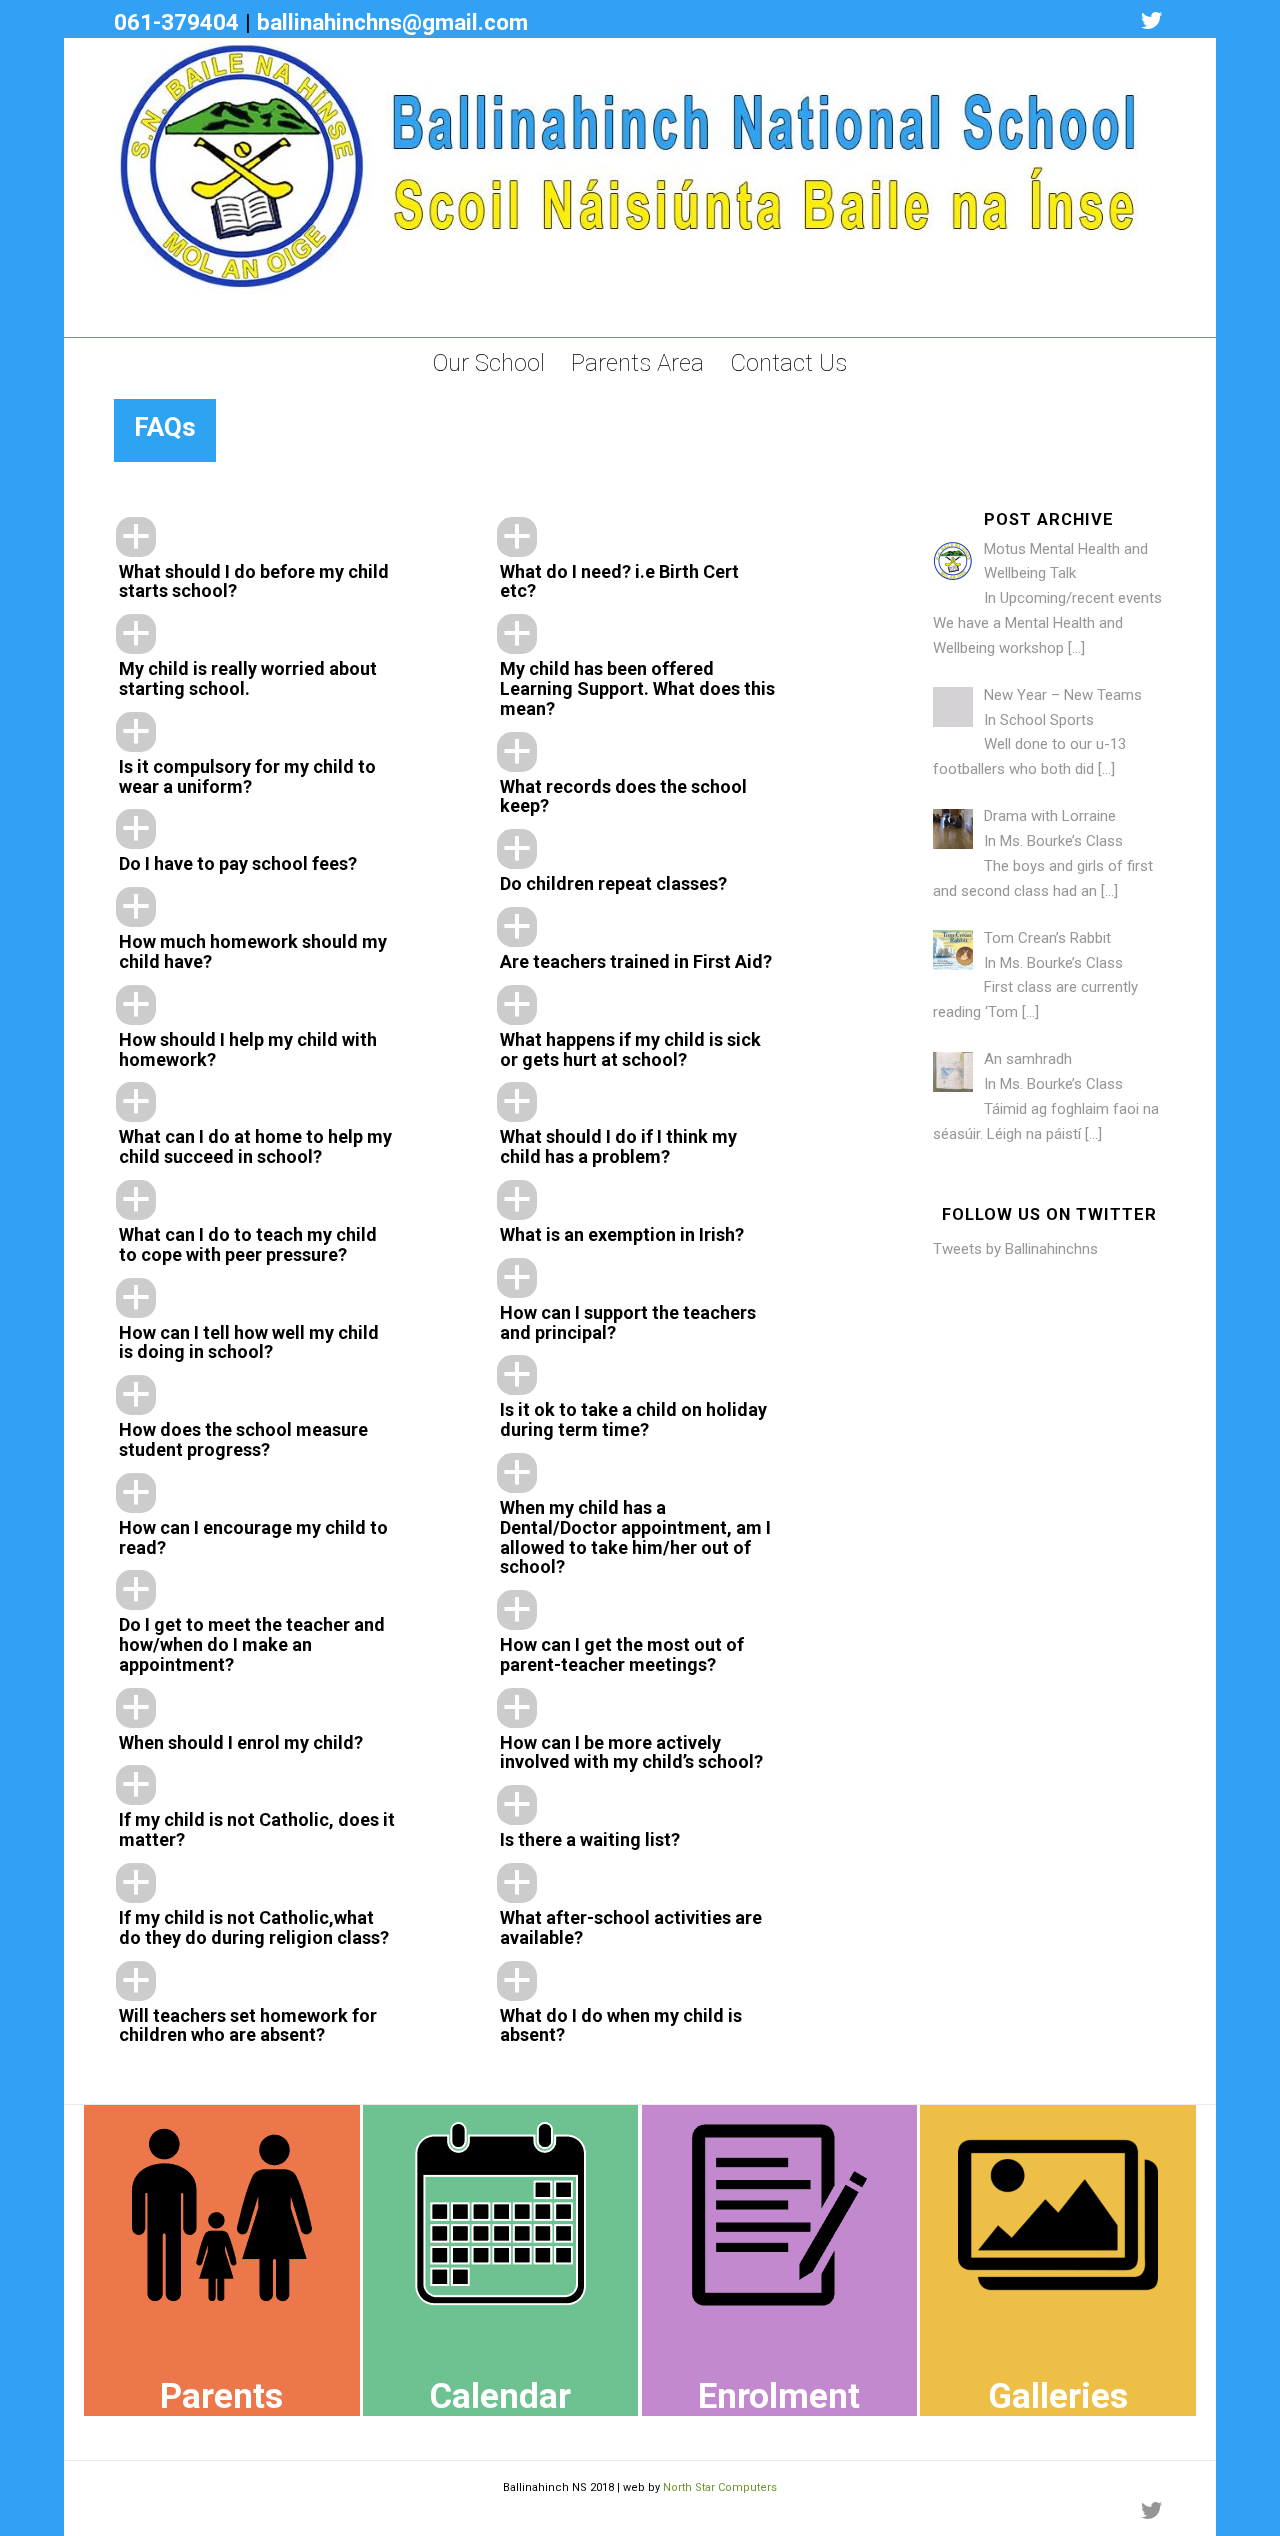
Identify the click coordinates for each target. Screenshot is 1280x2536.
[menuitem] (489, 363)
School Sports (1047, 720)
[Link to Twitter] (1151, 21)
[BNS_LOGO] (626, 187)
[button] (282, 561)
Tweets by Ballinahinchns (1015, 1249)
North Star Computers (720, 2487)
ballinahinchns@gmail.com (392, 22)
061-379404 (176, 22)
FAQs (165, 427)
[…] (1076, 648)
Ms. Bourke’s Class (1061, 841)
